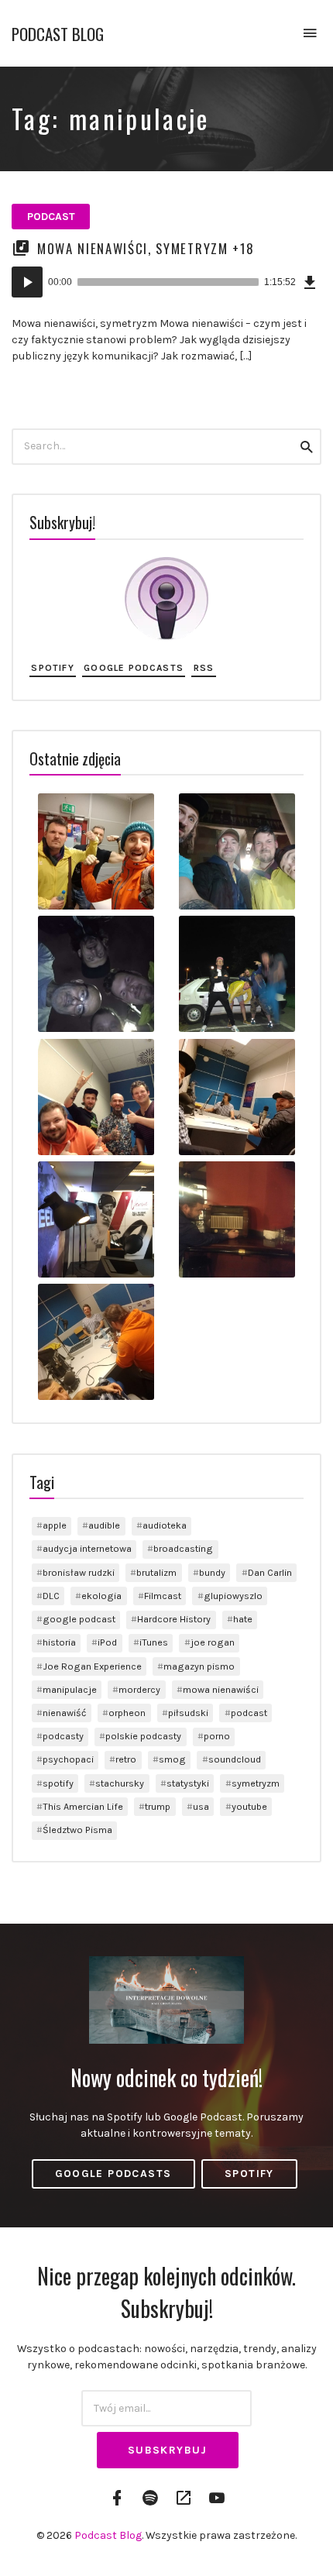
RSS (204, 668)
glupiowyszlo (233, 1596)
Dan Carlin (270, 1572)
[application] (166, 282)
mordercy (139, 1689)
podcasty (63, 1736)
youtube (249, 1806)
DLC (51, 1596)
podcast (249, 1713)
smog (172, 1759)
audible (104, 1525)
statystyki (188, 1783)
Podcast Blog (58, 34)
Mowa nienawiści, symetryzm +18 (146, 248)
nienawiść (65, 1713)
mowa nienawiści (221, 1689)
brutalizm (156, 1572)
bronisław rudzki (79, 1572)
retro (126, 1759)
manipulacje (70, 1689)
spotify (58, 1783)
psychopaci (68, 1759)
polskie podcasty (143, 1736)
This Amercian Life (83, 1806)
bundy (212, 1572)
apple (55, 1525)
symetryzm (256, 1783)
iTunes (154, 1642)
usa (201, 1806)
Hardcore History (174, 1619)
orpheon (127, 1713)
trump (158, 1806)
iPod (107, 1642)
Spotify (52, 668)
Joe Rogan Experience (92, 1666)
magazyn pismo (199, 1666)
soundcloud (235, 1759)
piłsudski (188, 1713)
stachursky (120, 1783)
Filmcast (163, 1596)
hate (243, 1619)
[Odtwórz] (27, 282)
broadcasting (183, 1548)
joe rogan (213, 1642)
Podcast (51, 217)
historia (59, 1642)
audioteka (165, 1525)
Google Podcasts (134, 668)
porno (217, 1736)
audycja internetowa (87, 1548)
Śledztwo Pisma (77, 1830)
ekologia (101, 1596)
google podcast (79, 1619)
